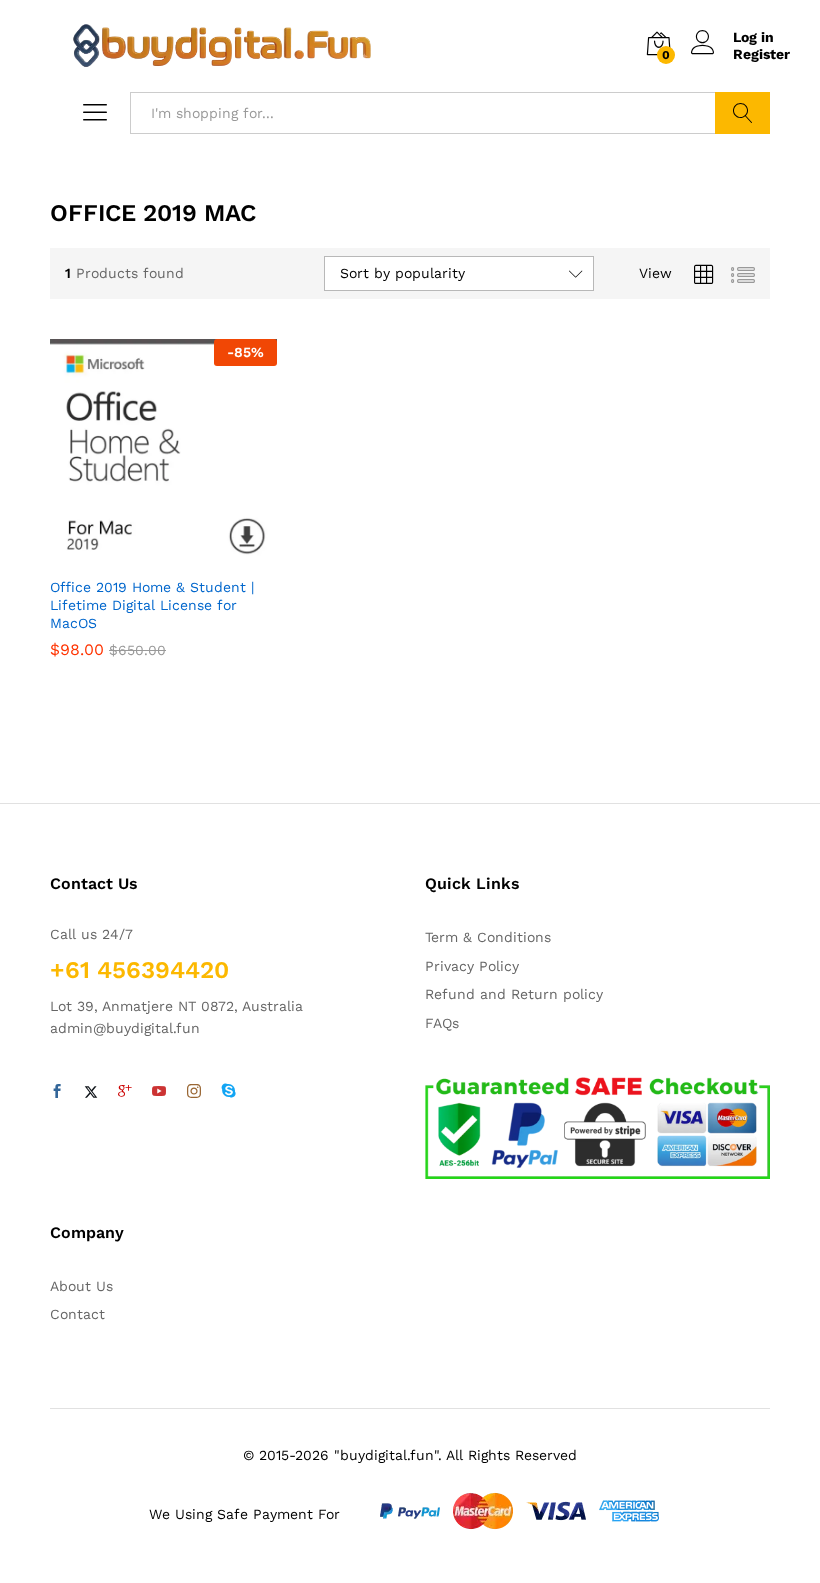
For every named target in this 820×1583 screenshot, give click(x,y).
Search (742, 113)
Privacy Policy (472, 966)
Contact (77, 1314)
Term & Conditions (488, 937)
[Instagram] (194, 1092)
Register (761, 54)
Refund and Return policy (514, 994)
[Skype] (229, 1092)
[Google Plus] (125, 1092)
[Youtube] (159, 1092)
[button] (160, 554)
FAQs (442, 1023)
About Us (81, 1286)
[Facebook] (57, 1092)
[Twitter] (91, 1092)
